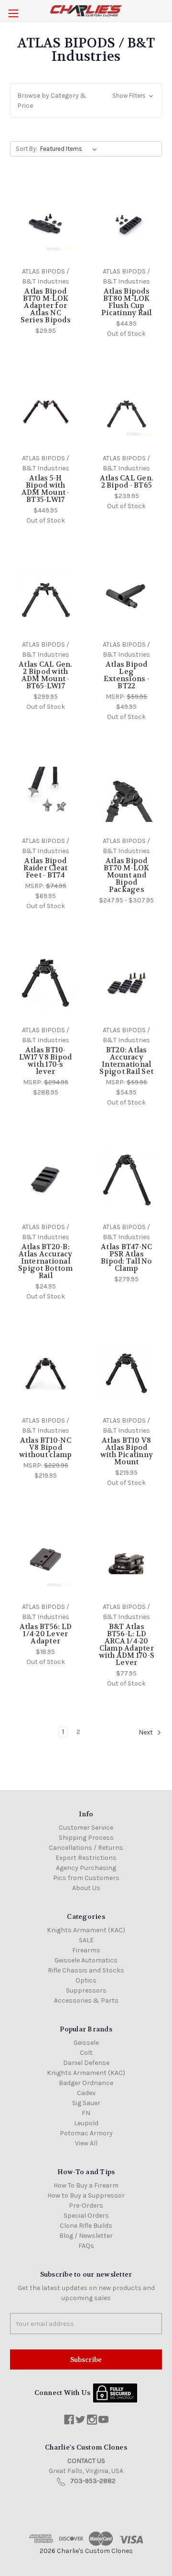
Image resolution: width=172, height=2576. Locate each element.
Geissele (86, 2043)
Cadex (86, 2093)
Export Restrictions (86, 1858)
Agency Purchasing (86, 1868)
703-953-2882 (93, 2481)
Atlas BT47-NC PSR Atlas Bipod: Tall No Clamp (127, 1258)
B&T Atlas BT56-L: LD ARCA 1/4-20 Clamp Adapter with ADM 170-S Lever (127, 1645)
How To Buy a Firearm (86, 2185)
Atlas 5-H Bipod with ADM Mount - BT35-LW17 (46, 489)
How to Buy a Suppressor (86, 2195)
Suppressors (86, 1990)
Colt (86, 2053)
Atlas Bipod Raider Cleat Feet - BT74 (45, 868)
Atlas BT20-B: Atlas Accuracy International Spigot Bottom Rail (45, 1261)
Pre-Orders (86, 2206)
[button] (86, 101)
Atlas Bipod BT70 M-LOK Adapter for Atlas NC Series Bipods (46, 306)
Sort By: (27, 149)
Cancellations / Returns (86, 1848)
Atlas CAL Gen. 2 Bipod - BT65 (127, 482)
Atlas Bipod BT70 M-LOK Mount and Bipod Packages (127, 875)
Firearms (86, 1950)
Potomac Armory (86, 2133)
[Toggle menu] (13, 13)
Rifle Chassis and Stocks (86, 1970)
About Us (86, 1888)
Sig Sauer (86, 2103)
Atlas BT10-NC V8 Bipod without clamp (45, 1448)
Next (146, 1732)
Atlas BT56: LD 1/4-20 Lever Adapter (46, 1634)
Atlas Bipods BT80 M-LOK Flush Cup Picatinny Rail (127, 302)
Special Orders (86, 2216)
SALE (86, 1940)
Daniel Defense (86, 2063)
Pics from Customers (86, 1878)
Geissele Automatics (86, 1960)
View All (86, 2143)
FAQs (86, 2246)
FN (86, 2113)
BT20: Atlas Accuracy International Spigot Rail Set (126, 1061)
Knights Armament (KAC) (86, 1930)
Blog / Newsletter (86, 2236)
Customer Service (86, 1828)
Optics (86, 1980)
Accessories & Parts (86, 2000)
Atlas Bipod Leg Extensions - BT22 (127, 675)
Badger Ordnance (86, 2083)
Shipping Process (86, 1838)
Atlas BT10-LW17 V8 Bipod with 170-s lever (45, 1061)
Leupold (86, 2123)
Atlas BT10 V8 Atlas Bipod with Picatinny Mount (127, 1451)
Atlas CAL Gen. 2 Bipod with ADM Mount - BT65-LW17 (46, 675)
